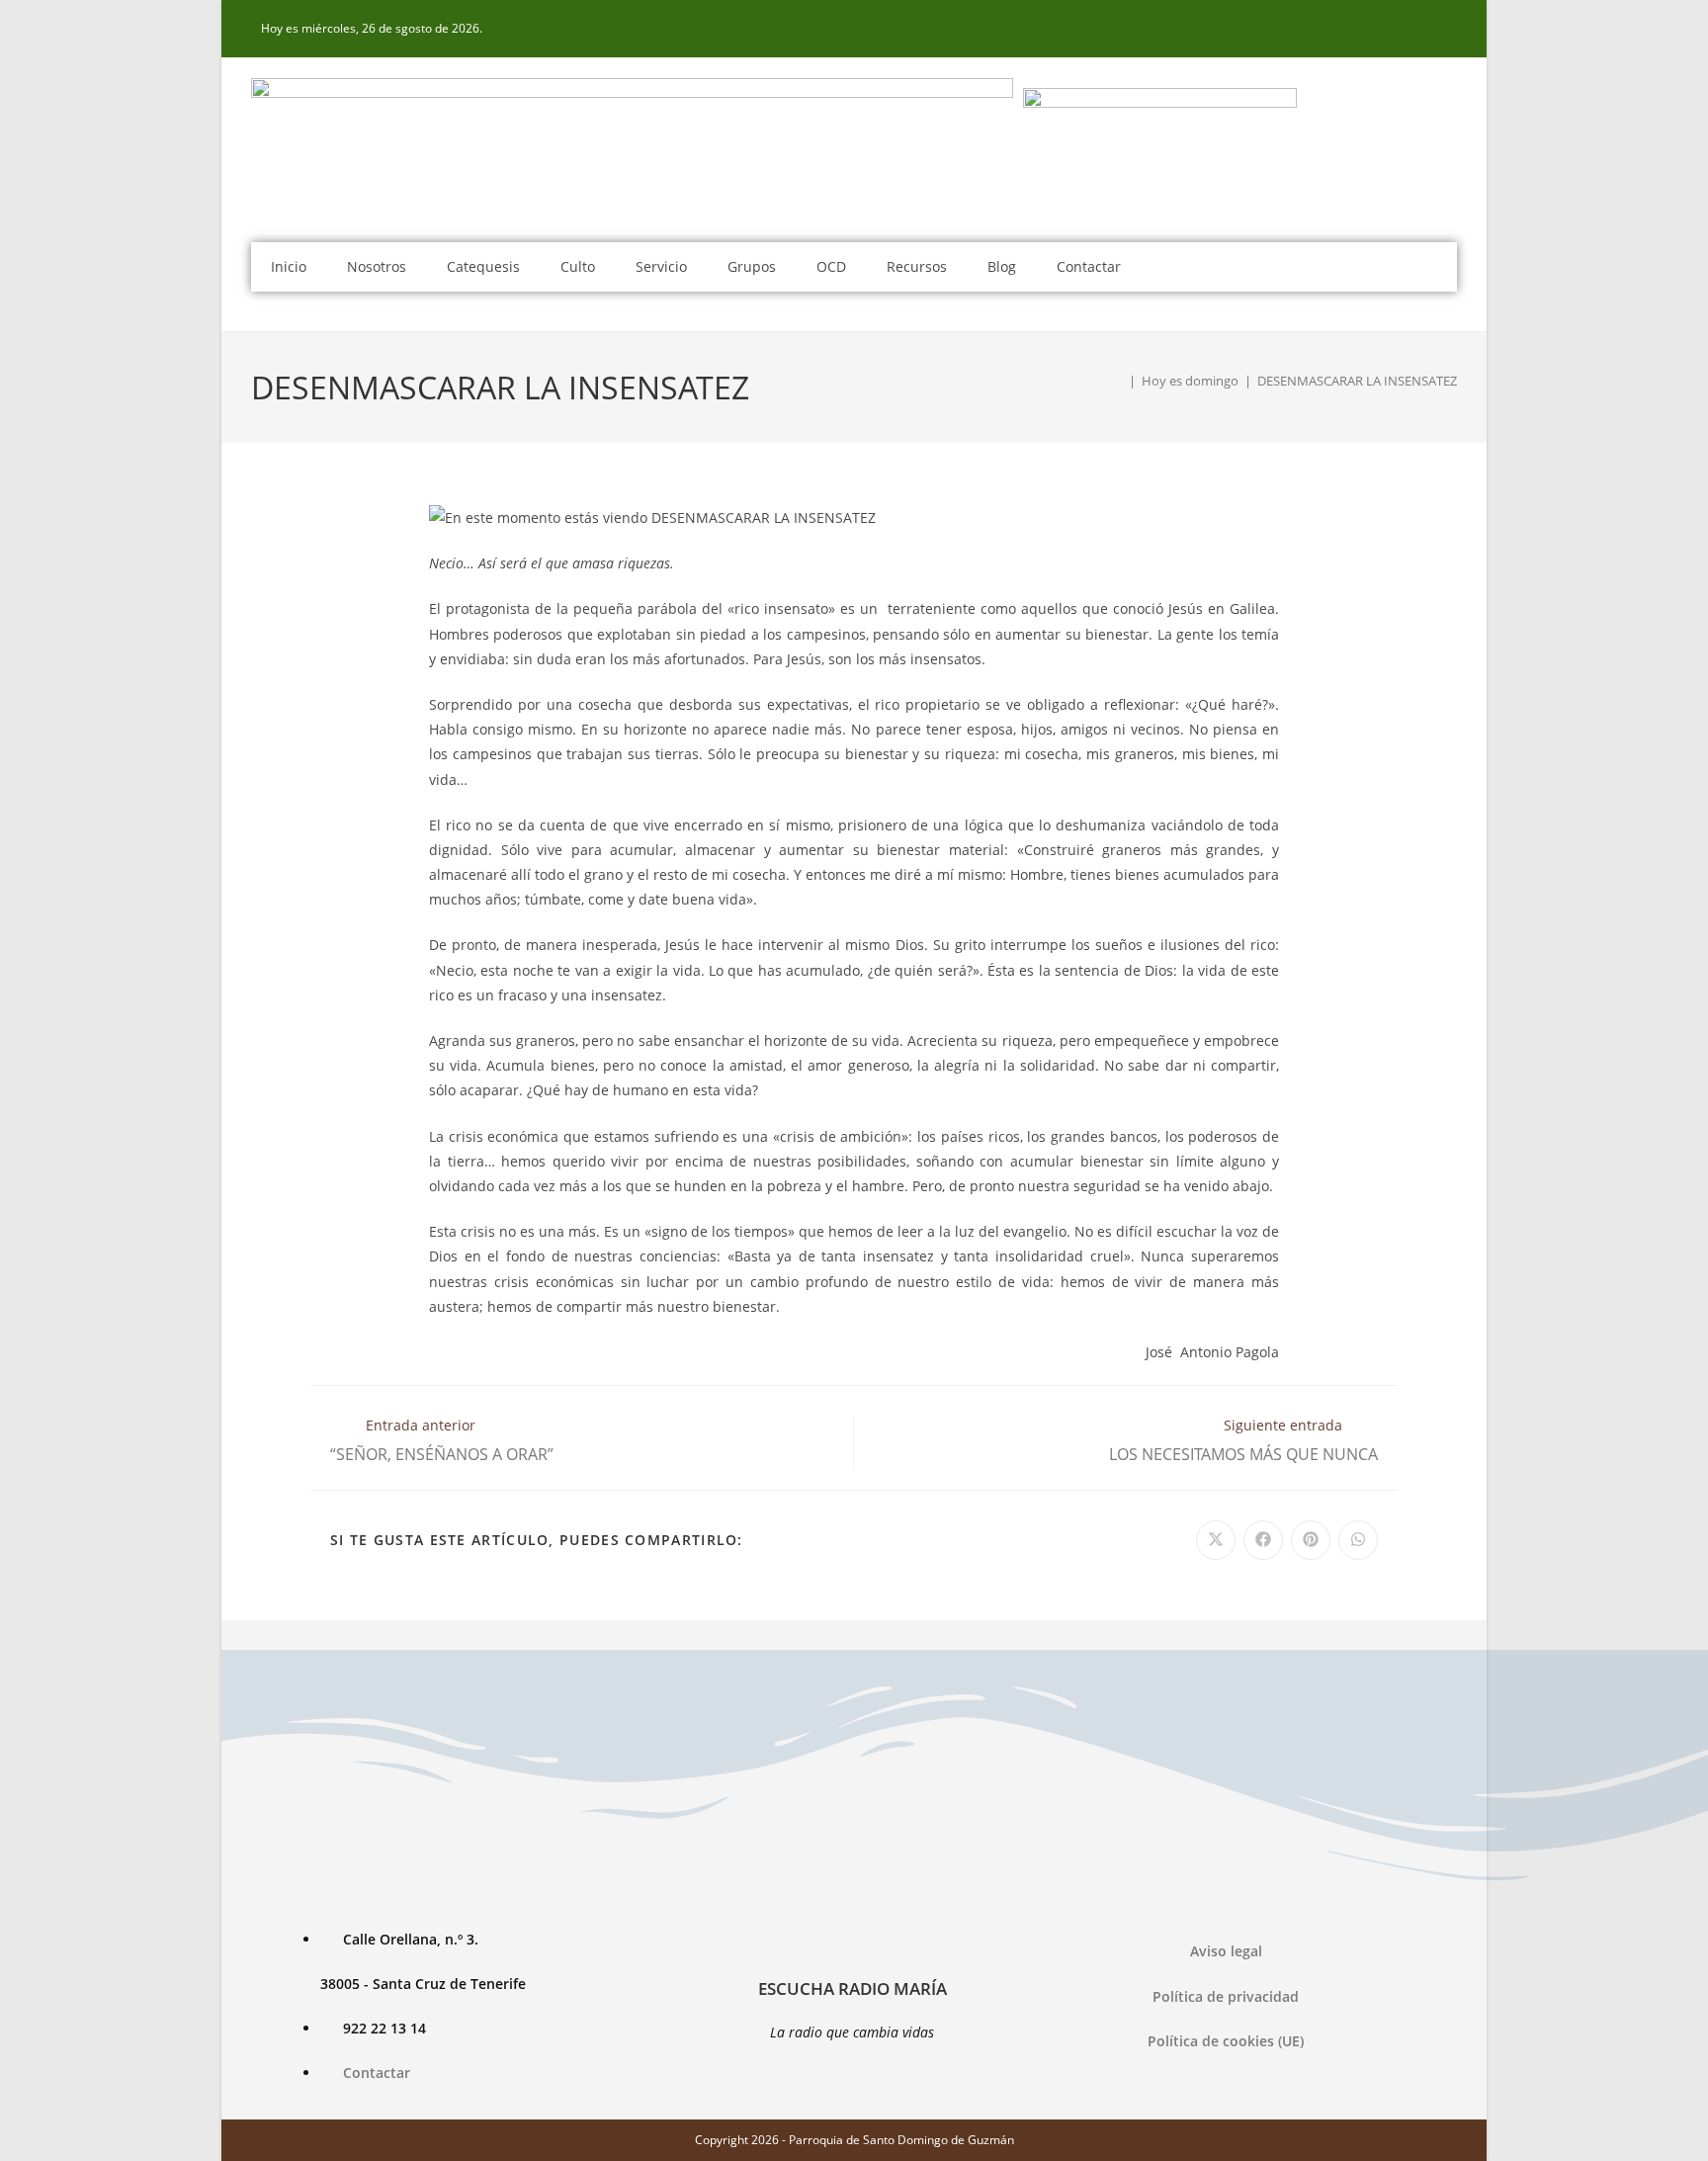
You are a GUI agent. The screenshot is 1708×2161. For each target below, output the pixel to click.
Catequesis (483, 266)
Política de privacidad (1226, 1996)
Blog (1002, 266)
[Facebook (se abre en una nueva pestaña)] (1446, 29)
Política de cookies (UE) (1226, 2041)
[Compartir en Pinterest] (1311, 1540)
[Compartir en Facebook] (1263, 1540)
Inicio (289, 266)
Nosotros (377, 266)
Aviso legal (1226, 1951)
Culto (578, 266)
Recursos (917, 266)
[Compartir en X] (1216, 1540)
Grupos (752, 266)
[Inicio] (1118, 381)
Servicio (661, 266)
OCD (831, 266)
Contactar (1089, 266)
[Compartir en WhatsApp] (1358, 1540)
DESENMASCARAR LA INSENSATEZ (1357, 381)
